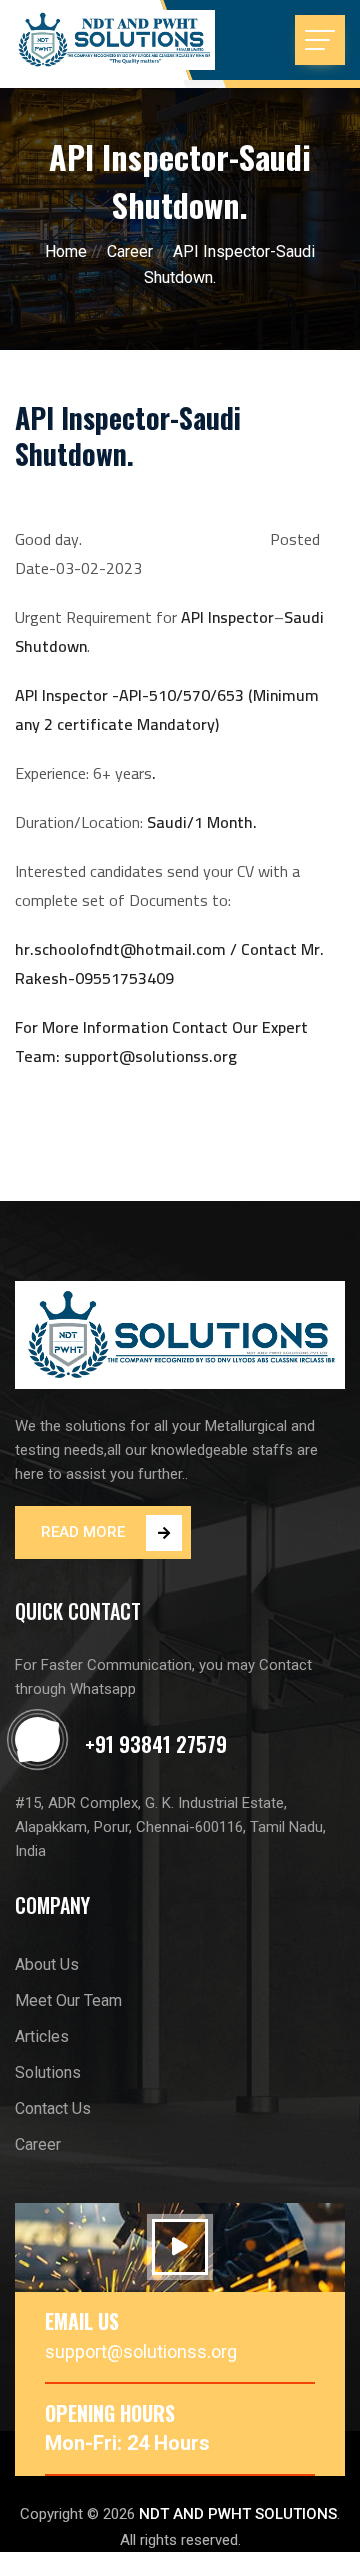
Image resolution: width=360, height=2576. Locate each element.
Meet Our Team (68, 2000)
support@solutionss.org (141, 2351)
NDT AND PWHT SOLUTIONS (238, 2514)
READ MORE (83, 1532)
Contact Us (53, 2108)
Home (66, 251)
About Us (47, 1964)
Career (130, 251)
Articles (42, 2036)
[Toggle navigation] (320, 40)
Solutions (48, 2072)
